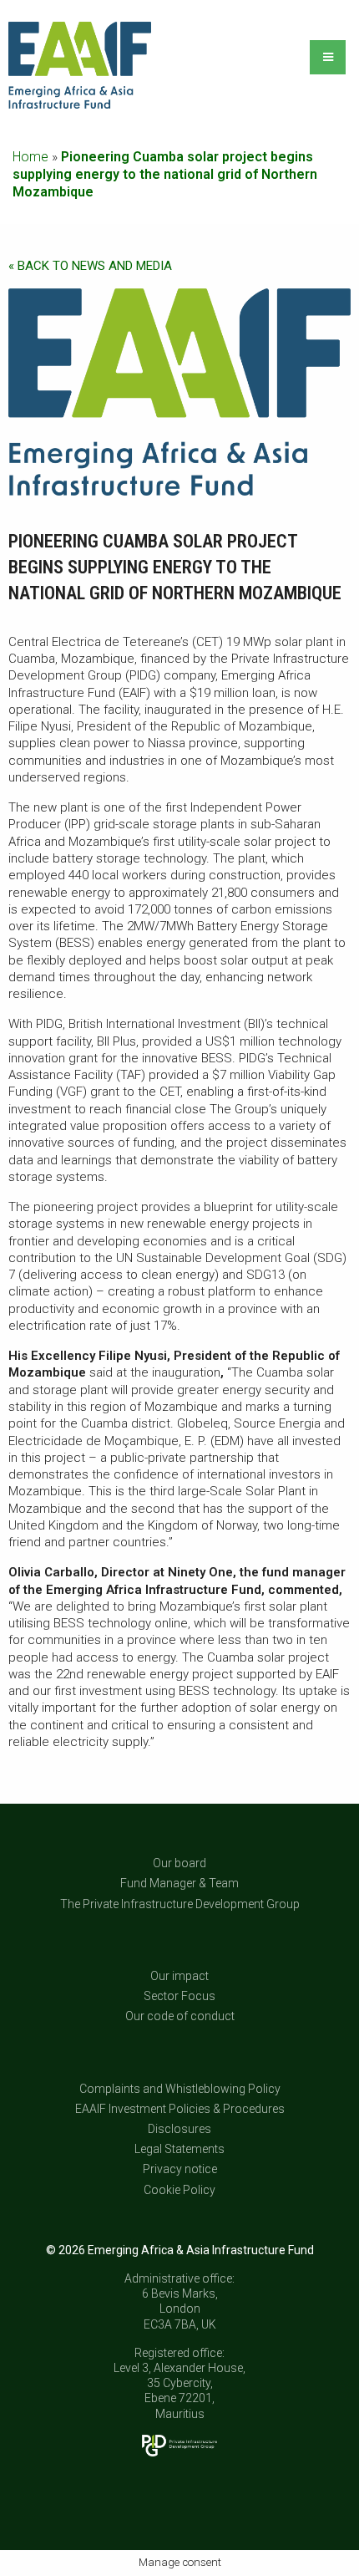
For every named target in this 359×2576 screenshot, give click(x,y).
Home (30, 157)
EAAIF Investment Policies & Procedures (180, 2109)
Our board (179, 1863)
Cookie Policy (179, 2190)
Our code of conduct (180, 2016)
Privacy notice (180, 2169)
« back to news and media (90, 266)
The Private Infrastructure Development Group (180, 1904)
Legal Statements (179, 2149)
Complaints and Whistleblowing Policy (180, 2089)
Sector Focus (179, 1996)
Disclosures (179, 2129)
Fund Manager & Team (179, 1883)
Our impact (179, 1976)
